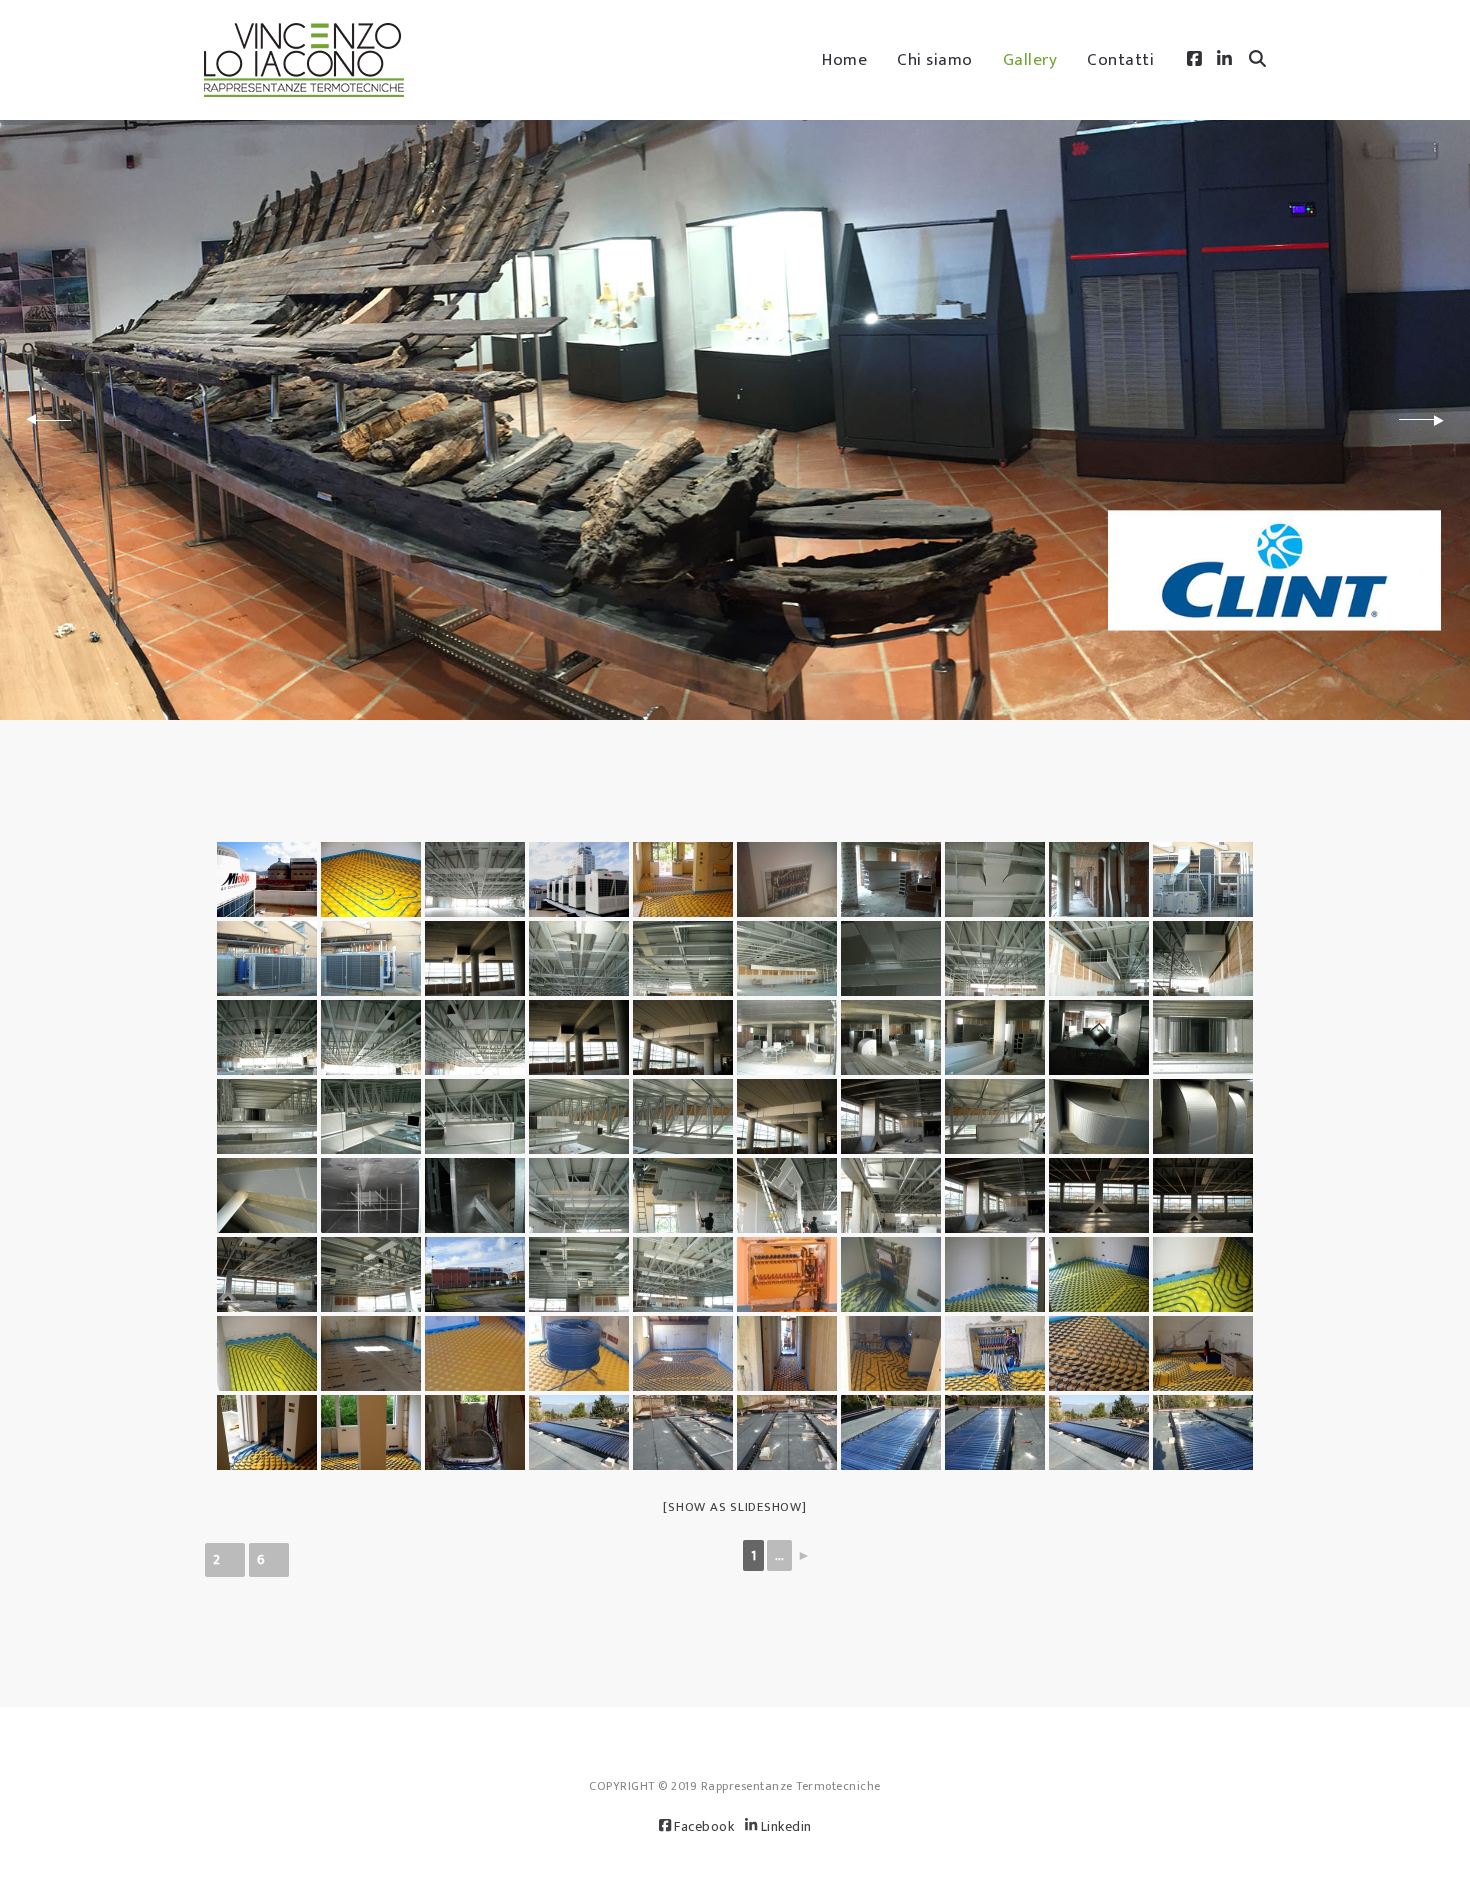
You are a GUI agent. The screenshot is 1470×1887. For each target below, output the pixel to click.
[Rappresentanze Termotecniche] (304, 60)
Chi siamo (935, 60)
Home (844, 60)
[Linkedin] (1224, 60)
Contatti (1120, 60)
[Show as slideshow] (734, 1507)
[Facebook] (1194, 60)
